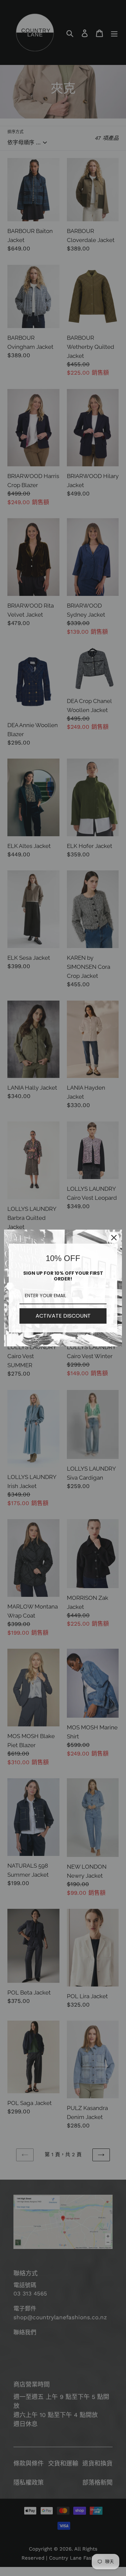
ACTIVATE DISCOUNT (63, 1316)
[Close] (114, 1238)
